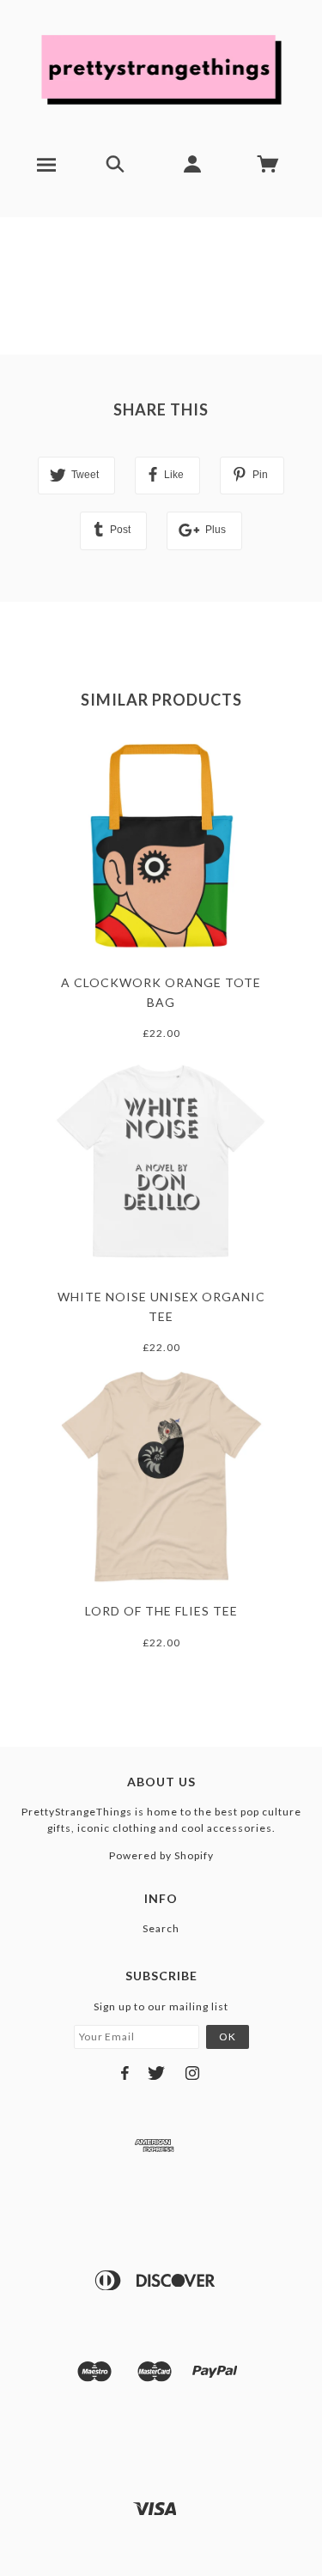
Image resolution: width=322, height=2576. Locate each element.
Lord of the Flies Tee (161, 1611)
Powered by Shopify (161, 1855)
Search (161, 1928)
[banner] (161, 69)
